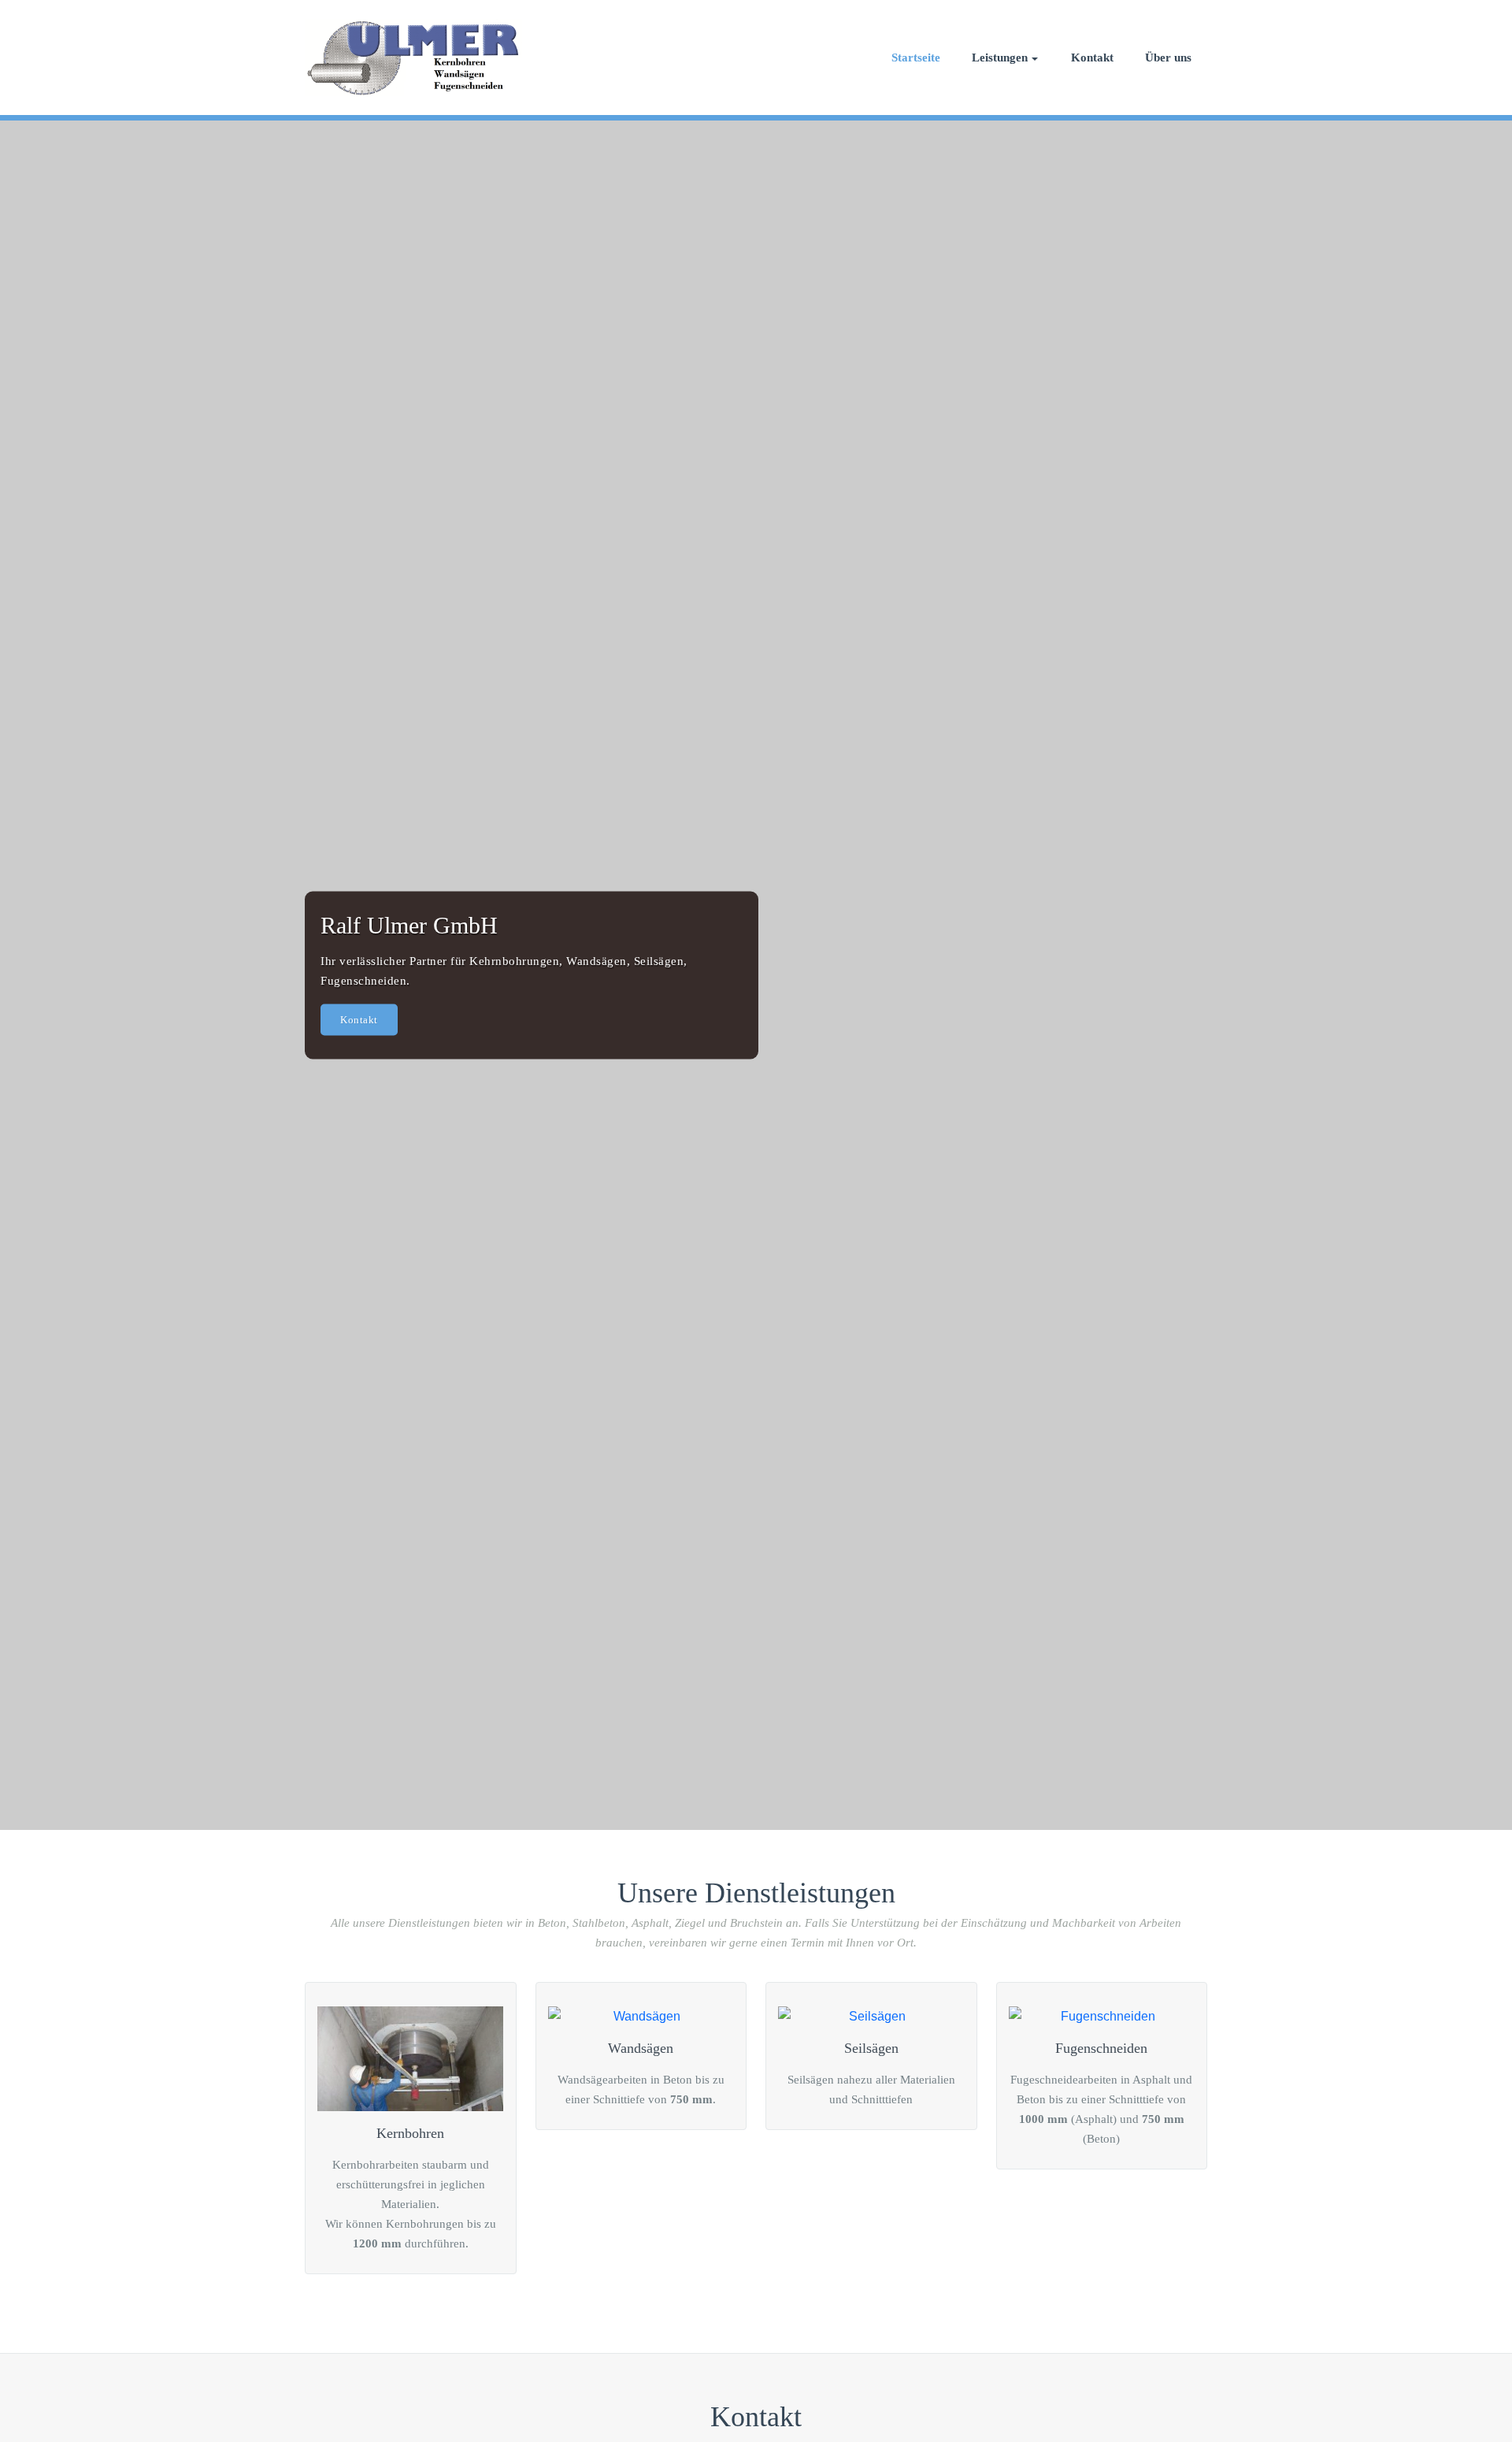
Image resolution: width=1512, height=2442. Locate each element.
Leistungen (1000, 58)
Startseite (916, 58)
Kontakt (1092, 58)
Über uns (1168, 58)
